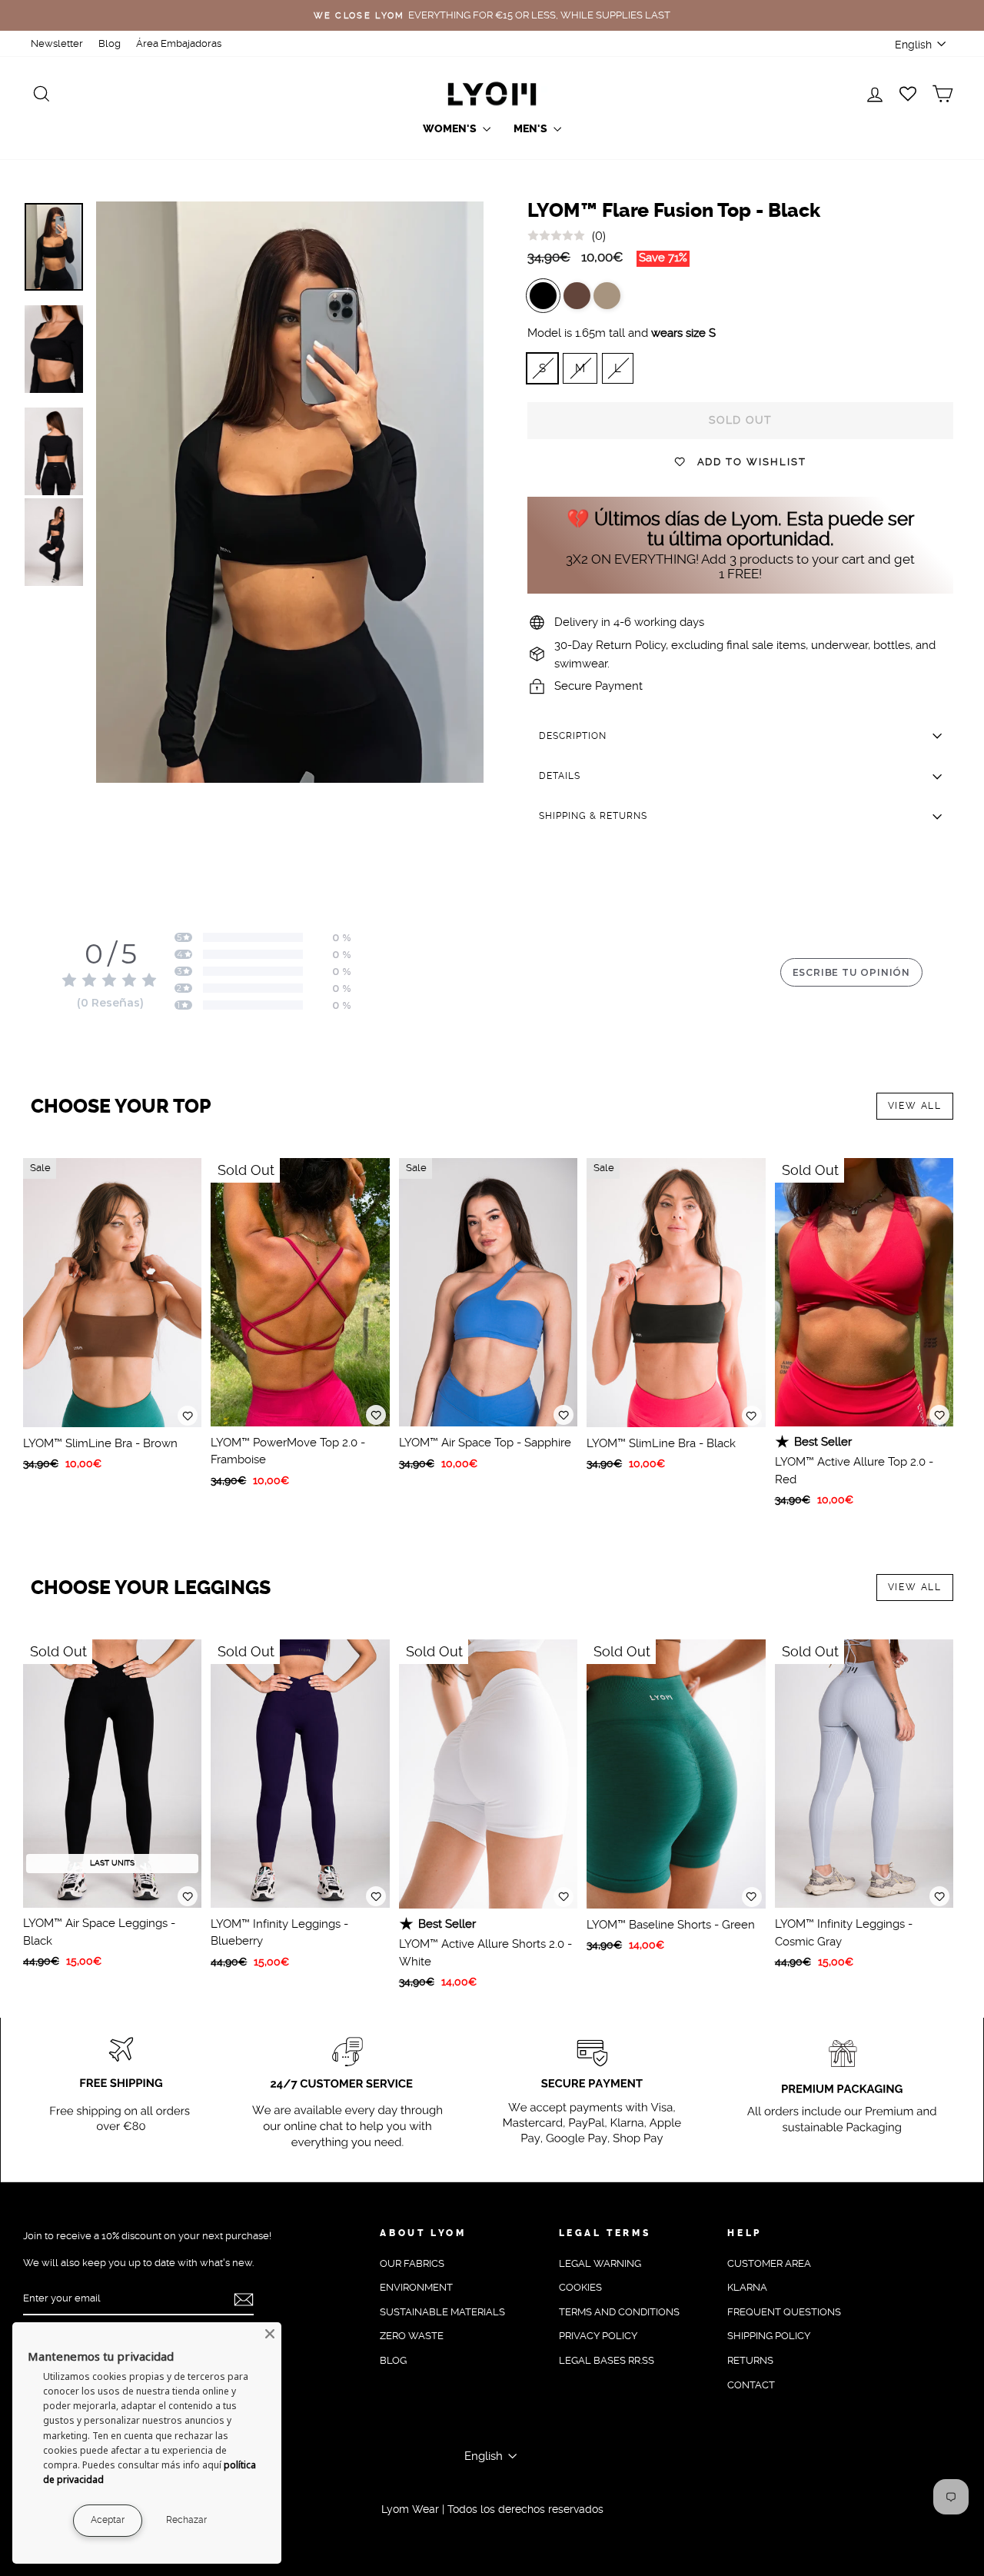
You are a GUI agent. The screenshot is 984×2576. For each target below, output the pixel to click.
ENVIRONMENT (416, 2287)
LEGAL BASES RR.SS (607, 2360)
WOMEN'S (451, 129)
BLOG (393, 2360)
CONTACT (751, 2385)
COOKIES (580, 2287)
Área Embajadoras (179, 43)
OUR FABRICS (412, 2263)
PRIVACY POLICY (598, 2336)
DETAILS (560, 776)
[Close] (270, 2334)
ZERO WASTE (412, 2336)
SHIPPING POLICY (769, 2336)
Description (573, 736)
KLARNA (747, 2287)
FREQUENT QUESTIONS (784, 2312)
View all (915, 1106)
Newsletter (57, 43)
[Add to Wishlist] (188, 1416)
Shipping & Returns (593, 816)
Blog (110, 43)
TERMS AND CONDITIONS (619, 2312)
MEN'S (532, 129)
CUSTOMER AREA (769, 2263)
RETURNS (750, 2360)
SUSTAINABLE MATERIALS (442, 2312)
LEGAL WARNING (600, 2263)
